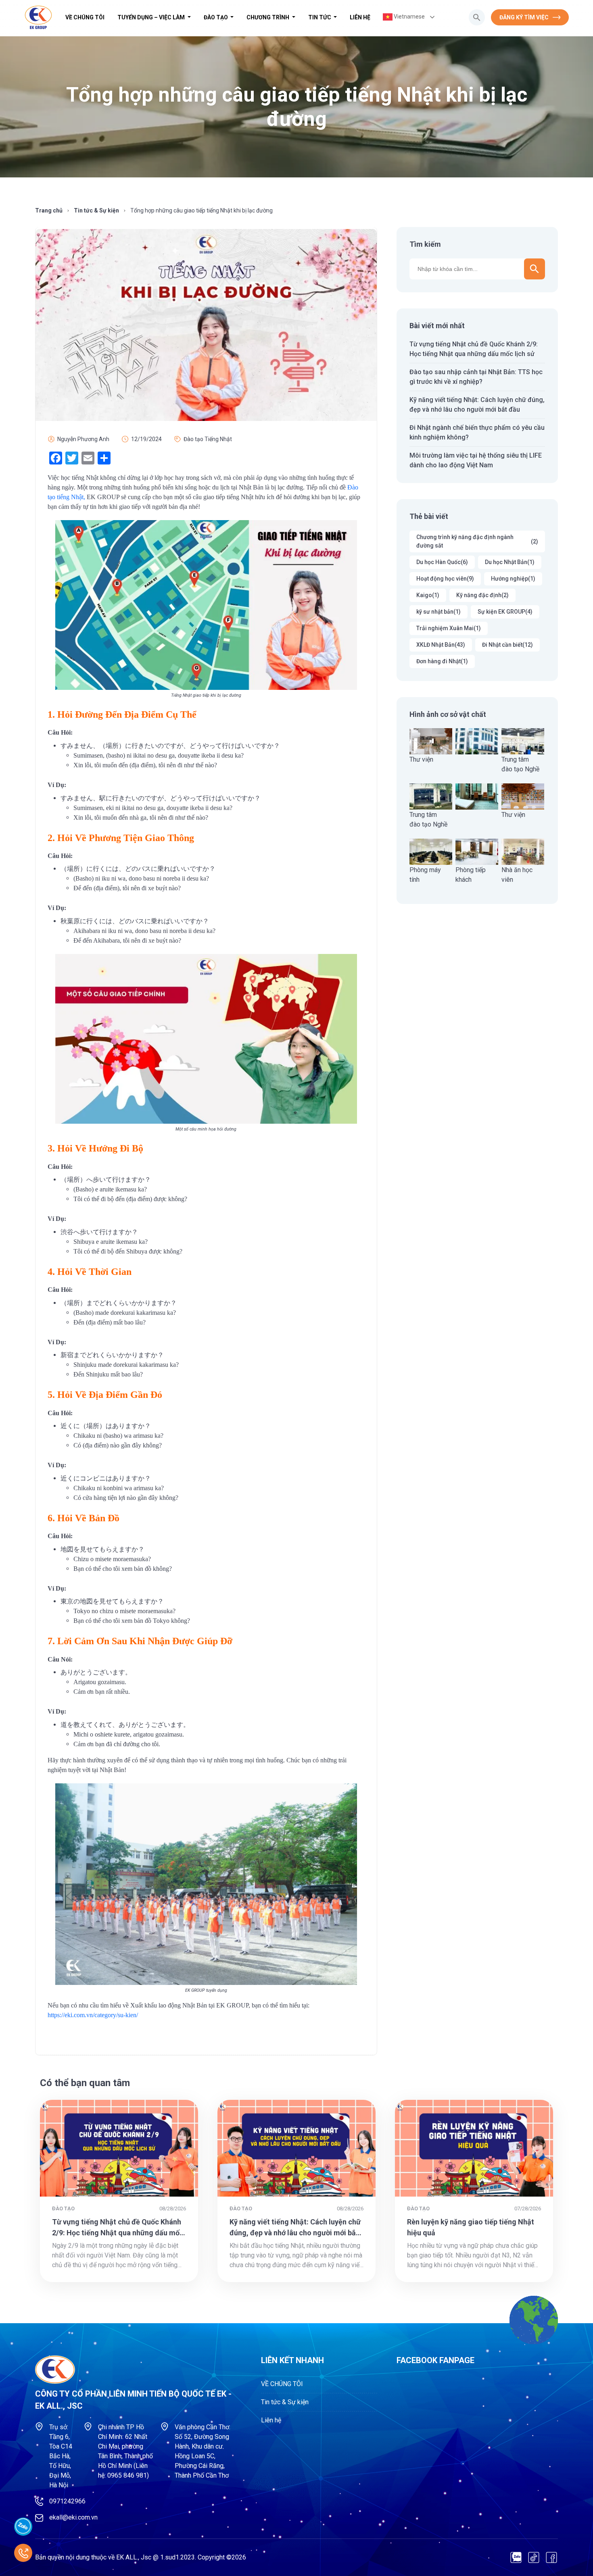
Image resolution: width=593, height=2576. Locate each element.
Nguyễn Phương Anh (83, 439)
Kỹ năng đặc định (482, 595)
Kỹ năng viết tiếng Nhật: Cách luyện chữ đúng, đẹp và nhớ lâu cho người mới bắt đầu (295, 2233)
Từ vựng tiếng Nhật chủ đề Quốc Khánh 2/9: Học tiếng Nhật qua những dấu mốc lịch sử (118, 2233)
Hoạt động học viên (445, 579)
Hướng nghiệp (513, 579)
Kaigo (428, 595)
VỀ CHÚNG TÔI (85, 17)
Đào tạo (216, 17)
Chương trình (268, 17)
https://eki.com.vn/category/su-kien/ (93, 2015)
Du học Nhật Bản (510, 562)
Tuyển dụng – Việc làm (152, 17)
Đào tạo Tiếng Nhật (208, 439)
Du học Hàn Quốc (442, 562)
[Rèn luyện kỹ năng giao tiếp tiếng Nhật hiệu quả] (474, 2148)
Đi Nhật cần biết (507, 645)
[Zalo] (516, 2557)
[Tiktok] (534, 2557)
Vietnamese (409, 17)
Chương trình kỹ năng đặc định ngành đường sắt (477, 541)
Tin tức (320, 17)
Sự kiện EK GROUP (505, 612)
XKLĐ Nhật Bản (441, 645)
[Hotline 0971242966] (23, 2553)
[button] (477, 17)
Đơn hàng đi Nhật (442, 661)
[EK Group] (38, 17)
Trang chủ (49, 210)
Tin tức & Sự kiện (96, 210)
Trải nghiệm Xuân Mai (449, 628)
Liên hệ (360, 17)
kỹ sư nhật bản (438, 612)
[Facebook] (551, 2557)
